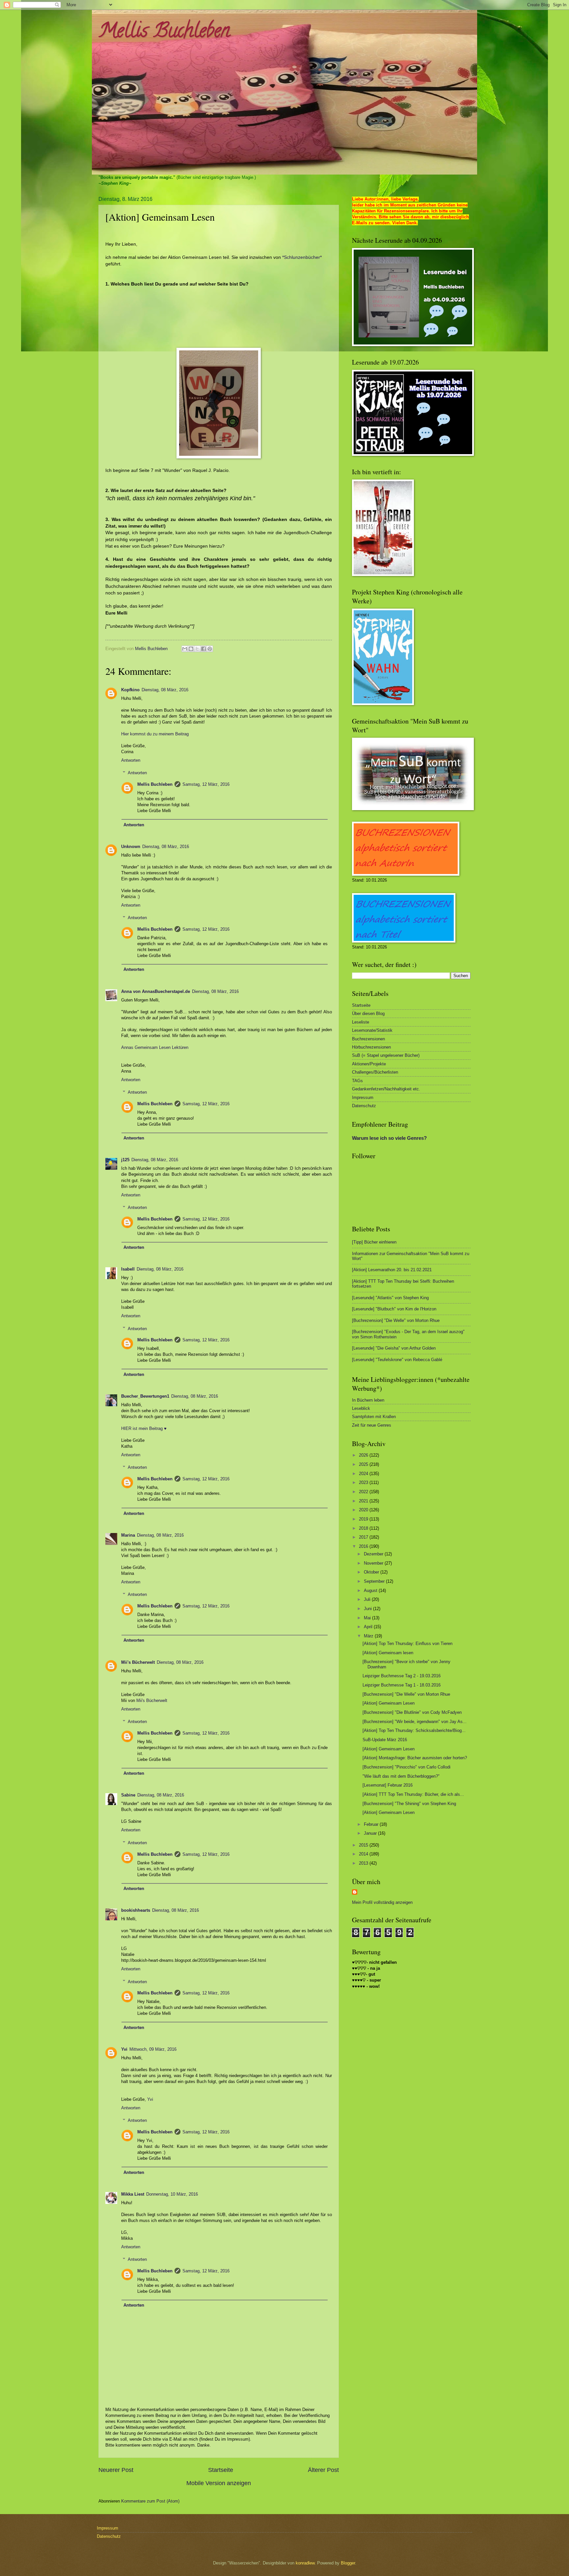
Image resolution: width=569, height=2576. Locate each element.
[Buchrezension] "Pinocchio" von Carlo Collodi (406, 1767)
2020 (364, 1510)
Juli (368, 1599)
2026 (364, 1455)
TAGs (357, 1081)
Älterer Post (323, 2470)
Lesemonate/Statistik (372, 1030)
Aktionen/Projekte (369, 1064)
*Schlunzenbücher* (302, 257)
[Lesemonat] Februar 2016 (388, 1785)
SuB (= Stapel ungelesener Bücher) (386, 1055)
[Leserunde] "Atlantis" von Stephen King (390, 1298)
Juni (368, 1609)
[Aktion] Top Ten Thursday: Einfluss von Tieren (407, 1644)
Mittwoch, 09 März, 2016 (153, 2049)
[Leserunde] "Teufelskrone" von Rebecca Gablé (397, 1360)
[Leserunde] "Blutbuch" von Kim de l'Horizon (394, 1309)
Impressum (363, 1097)
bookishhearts (136, 1910)
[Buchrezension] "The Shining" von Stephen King (409, 1804)
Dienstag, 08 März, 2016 (165, 690)
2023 (364, 1482)
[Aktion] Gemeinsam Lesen (389, 1703)
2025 (364, 1464)
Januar (371, 1833)
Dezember (374, 1554)
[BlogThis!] (191, 649)
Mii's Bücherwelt (138, 1662)
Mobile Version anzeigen (219, 2483)
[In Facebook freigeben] (203, 649)
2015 (364, 1845)
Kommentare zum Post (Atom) (150, 2501)
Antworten (131, 760)
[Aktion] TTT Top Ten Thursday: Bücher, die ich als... (413, 1794)
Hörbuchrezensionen (371, 1047)
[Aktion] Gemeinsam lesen (388, 1653)
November (374, 1563)
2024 (364, 1474)
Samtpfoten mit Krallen (374, 1417)
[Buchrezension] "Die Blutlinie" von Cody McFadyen (412, 1712)
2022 (364, 1492)
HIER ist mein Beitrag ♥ (144, 1428)
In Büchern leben (368, 1400)
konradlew (305, 2563)
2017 (364, 1537)
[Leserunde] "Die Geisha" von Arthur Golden (394, 1348)
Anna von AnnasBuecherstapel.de (156, 991)
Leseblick (361, 1408)
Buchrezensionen (368, 1039)
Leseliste (361, 1022)
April (369, 1627)
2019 (364, 1519)
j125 (125, 1160)
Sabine (128, 1795)
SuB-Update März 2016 (385, 1740)
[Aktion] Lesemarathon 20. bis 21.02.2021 (392, 1270)
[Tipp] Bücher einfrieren (374, 1242)
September (375, 1581)
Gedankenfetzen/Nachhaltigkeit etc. (386, 1089)
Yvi (124, 2049)
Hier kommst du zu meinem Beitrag (155, 734)
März (369, 1636)
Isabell (128, 1269)
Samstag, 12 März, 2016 (206, 784)
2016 (364, 1546)
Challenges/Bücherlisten (375, 1072)
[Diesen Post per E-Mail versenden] (185, 649)
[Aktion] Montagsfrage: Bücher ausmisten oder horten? (415, 1758)
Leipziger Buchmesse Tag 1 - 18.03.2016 (402, 1685)
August (371, 1590)
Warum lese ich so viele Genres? (389, 1138)
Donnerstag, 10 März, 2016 (172, 2194)
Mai (368, 1618)
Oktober (372, 1572)
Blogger (348, 2563)
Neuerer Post (116, 2470)
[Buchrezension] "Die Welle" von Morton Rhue (396, 1320)
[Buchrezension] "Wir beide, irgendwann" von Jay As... (415, 1722)
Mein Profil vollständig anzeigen (382, 1902)
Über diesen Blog (368, 1014)
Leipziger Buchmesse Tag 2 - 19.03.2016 (402, 1676)
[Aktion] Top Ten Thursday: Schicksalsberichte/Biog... (414, 1730)
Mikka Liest (133, 2194)
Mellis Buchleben (164, 33)
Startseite (221, 2470)
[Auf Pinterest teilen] (210, 649)
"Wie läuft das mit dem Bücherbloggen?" (401, 1776)
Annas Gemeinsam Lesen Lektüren (155, 1047)
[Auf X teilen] (197, 649)
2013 (364, 1863)
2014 (364, 1854)
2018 (364, 1528)
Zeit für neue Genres (372, 1425)
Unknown (131, 847)
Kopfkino (130, 690)
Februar (372, 1824)
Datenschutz (364, 1106)
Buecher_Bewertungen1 (145, 1396)
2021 (364, 1501)
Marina (128, 1535)
